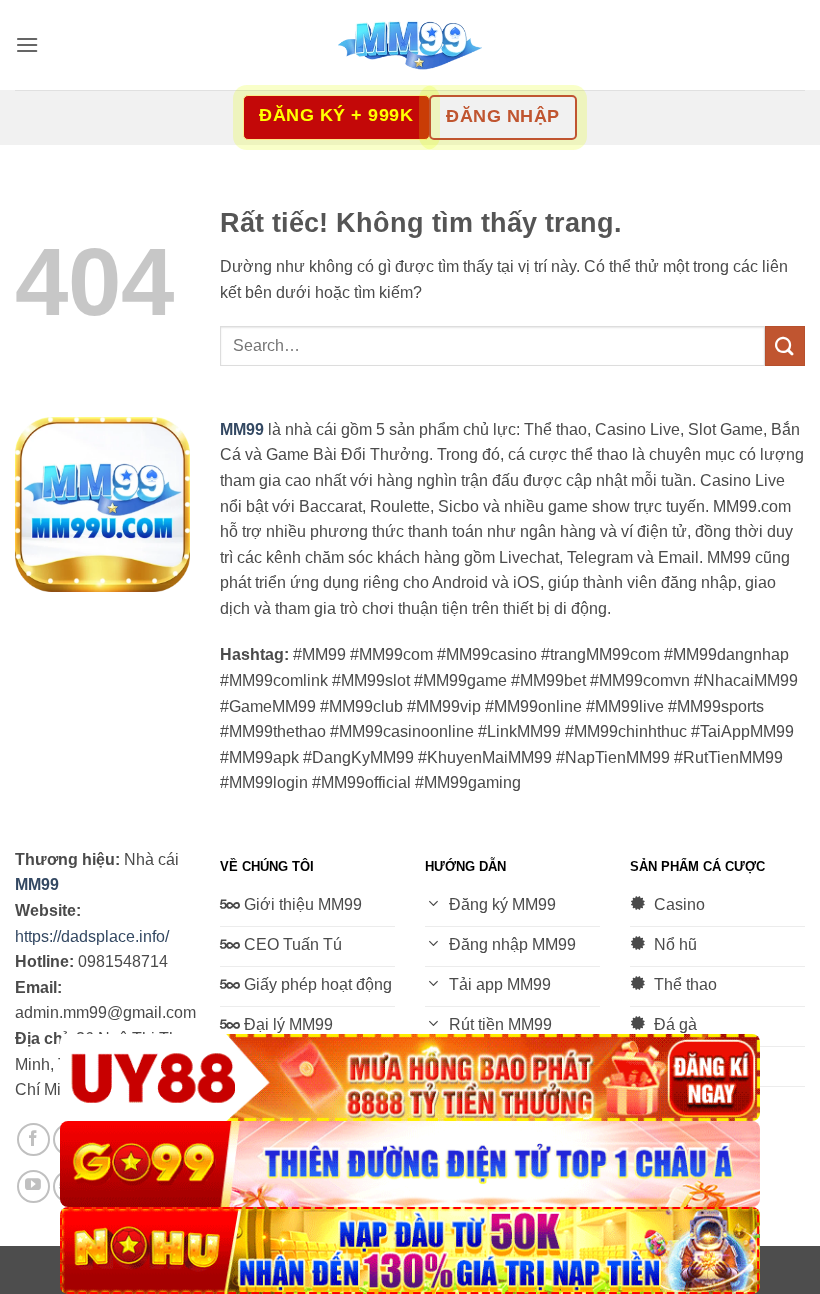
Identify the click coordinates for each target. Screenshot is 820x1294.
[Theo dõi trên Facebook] (33, 1139)
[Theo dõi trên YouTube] (33, 1186)
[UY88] (410, 1077)
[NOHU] (410, 1250)
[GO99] (410, 1164)
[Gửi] (785, 345)
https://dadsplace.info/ (92, 936)
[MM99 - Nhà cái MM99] (410, 45)
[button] (27, 44)
